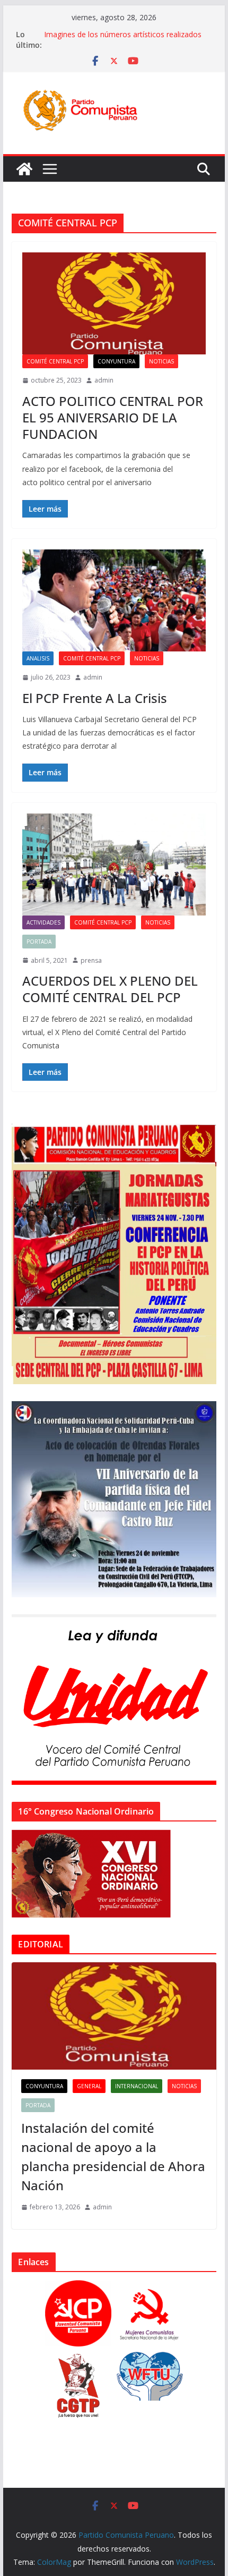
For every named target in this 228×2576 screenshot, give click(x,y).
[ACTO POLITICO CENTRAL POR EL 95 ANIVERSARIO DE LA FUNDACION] (114, 303)
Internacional (137, 2086)
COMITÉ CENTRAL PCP (55, 361)
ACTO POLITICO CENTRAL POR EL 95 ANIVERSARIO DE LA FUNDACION (113, 417)
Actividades (43, 922)
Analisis (38, 658)
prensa (91, 960)
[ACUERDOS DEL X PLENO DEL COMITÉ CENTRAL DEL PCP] (114, 865)
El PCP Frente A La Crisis (95, 698)
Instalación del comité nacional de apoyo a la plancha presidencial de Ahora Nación (113, 2156)
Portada (39, 942)
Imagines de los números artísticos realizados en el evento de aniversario (123, 40)
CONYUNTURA (116, 361)
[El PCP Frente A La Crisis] (114, 600)
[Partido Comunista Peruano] (24, 169)
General (89, 2086)
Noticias (161, 361)
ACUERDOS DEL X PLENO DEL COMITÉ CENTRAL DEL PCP (110, 989)
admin (104, 380)
